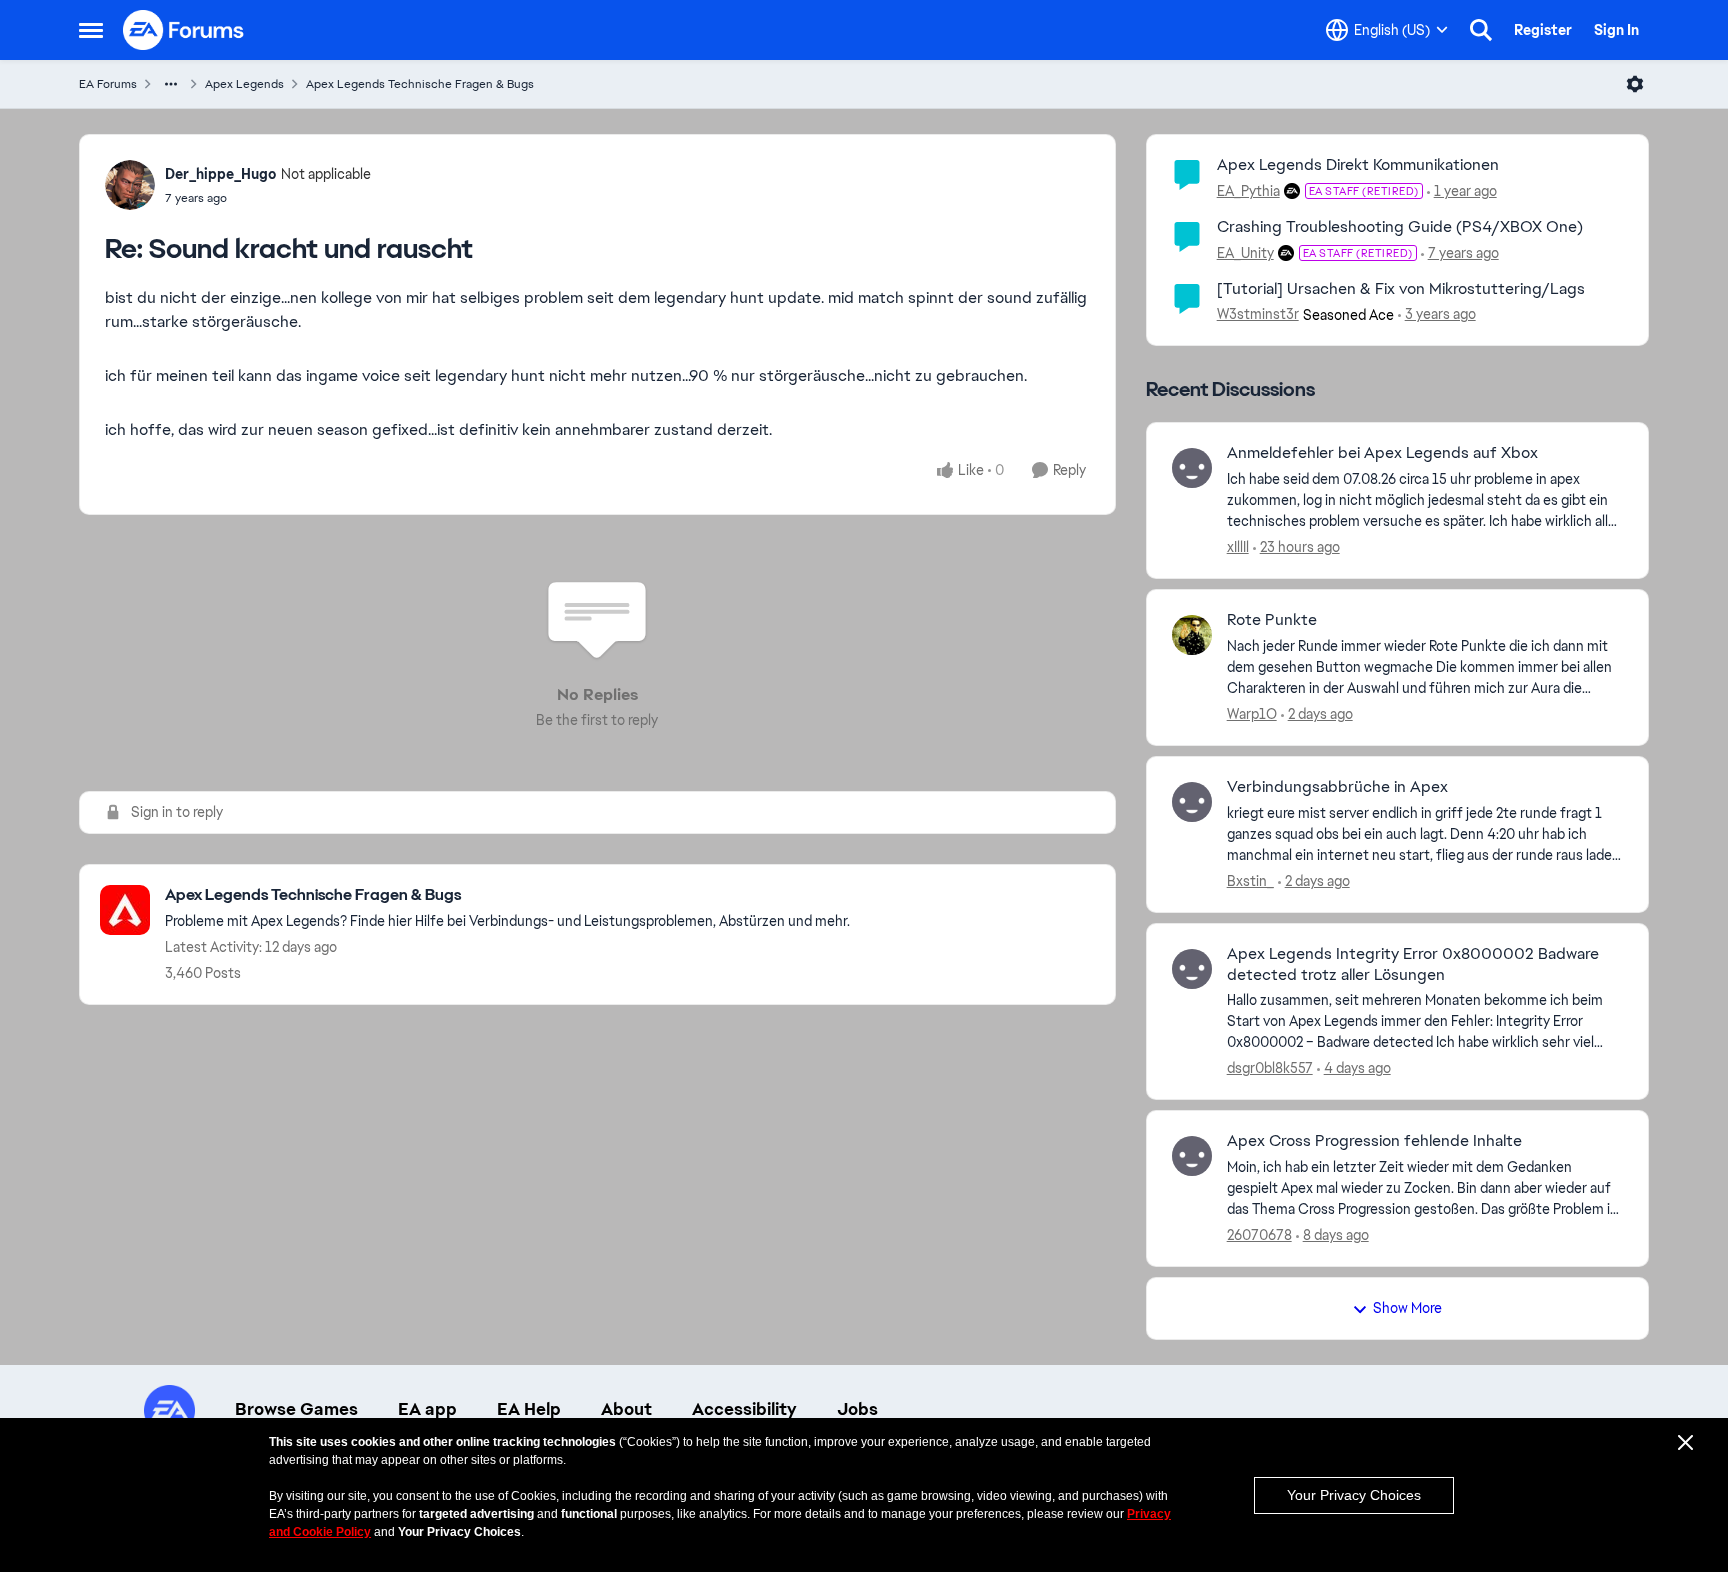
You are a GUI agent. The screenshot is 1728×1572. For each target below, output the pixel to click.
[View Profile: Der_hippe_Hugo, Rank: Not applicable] (130, 185)
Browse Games (296, 1409)
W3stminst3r (1258, 314)
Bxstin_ (1250, 881)
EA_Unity (1245, 253)
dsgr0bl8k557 (1270, 1068)
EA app (427, 1409)
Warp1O (1252, 714)
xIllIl (1238, 547)
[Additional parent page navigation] (171, 84)
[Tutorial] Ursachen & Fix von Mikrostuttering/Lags (1401, 288)
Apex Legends (244, 84)
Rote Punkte (1272, 620)
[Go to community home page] (184, 30)
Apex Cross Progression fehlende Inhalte (1374, 1141)
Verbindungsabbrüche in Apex (1337, 787)
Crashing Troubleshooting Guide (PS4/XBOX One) (1400, 226)
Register (1543, 30)
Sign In (1616, 30)
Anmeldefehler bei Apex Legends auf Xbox (1382, 453)
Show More (1407, 1308)
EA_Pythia (1248, 191)
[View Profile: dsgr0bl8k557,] (1192, 969)
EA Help (529, 1409)
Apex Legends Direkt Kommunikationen (1358, 164)
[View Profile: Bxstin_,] (1192, 802)
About (626, 1409)
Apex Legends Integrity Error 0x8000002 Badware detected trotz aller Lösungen (1413, 964)
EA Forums (108, 84)
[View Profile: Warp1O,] (1192, 635)
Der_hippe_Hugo (220, 174)
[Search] (1481, 30)
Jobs (857, 1409)
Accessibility (744, 1409)
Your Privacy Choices (1354, 1495)
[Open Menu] (1635, 84)
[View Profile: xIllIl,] (1192, 468)
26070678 (1259, 1235)
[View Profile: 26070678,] (1192, 1156)
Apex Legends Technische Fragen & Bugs (420, 84)
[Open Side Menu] (91, 30)
